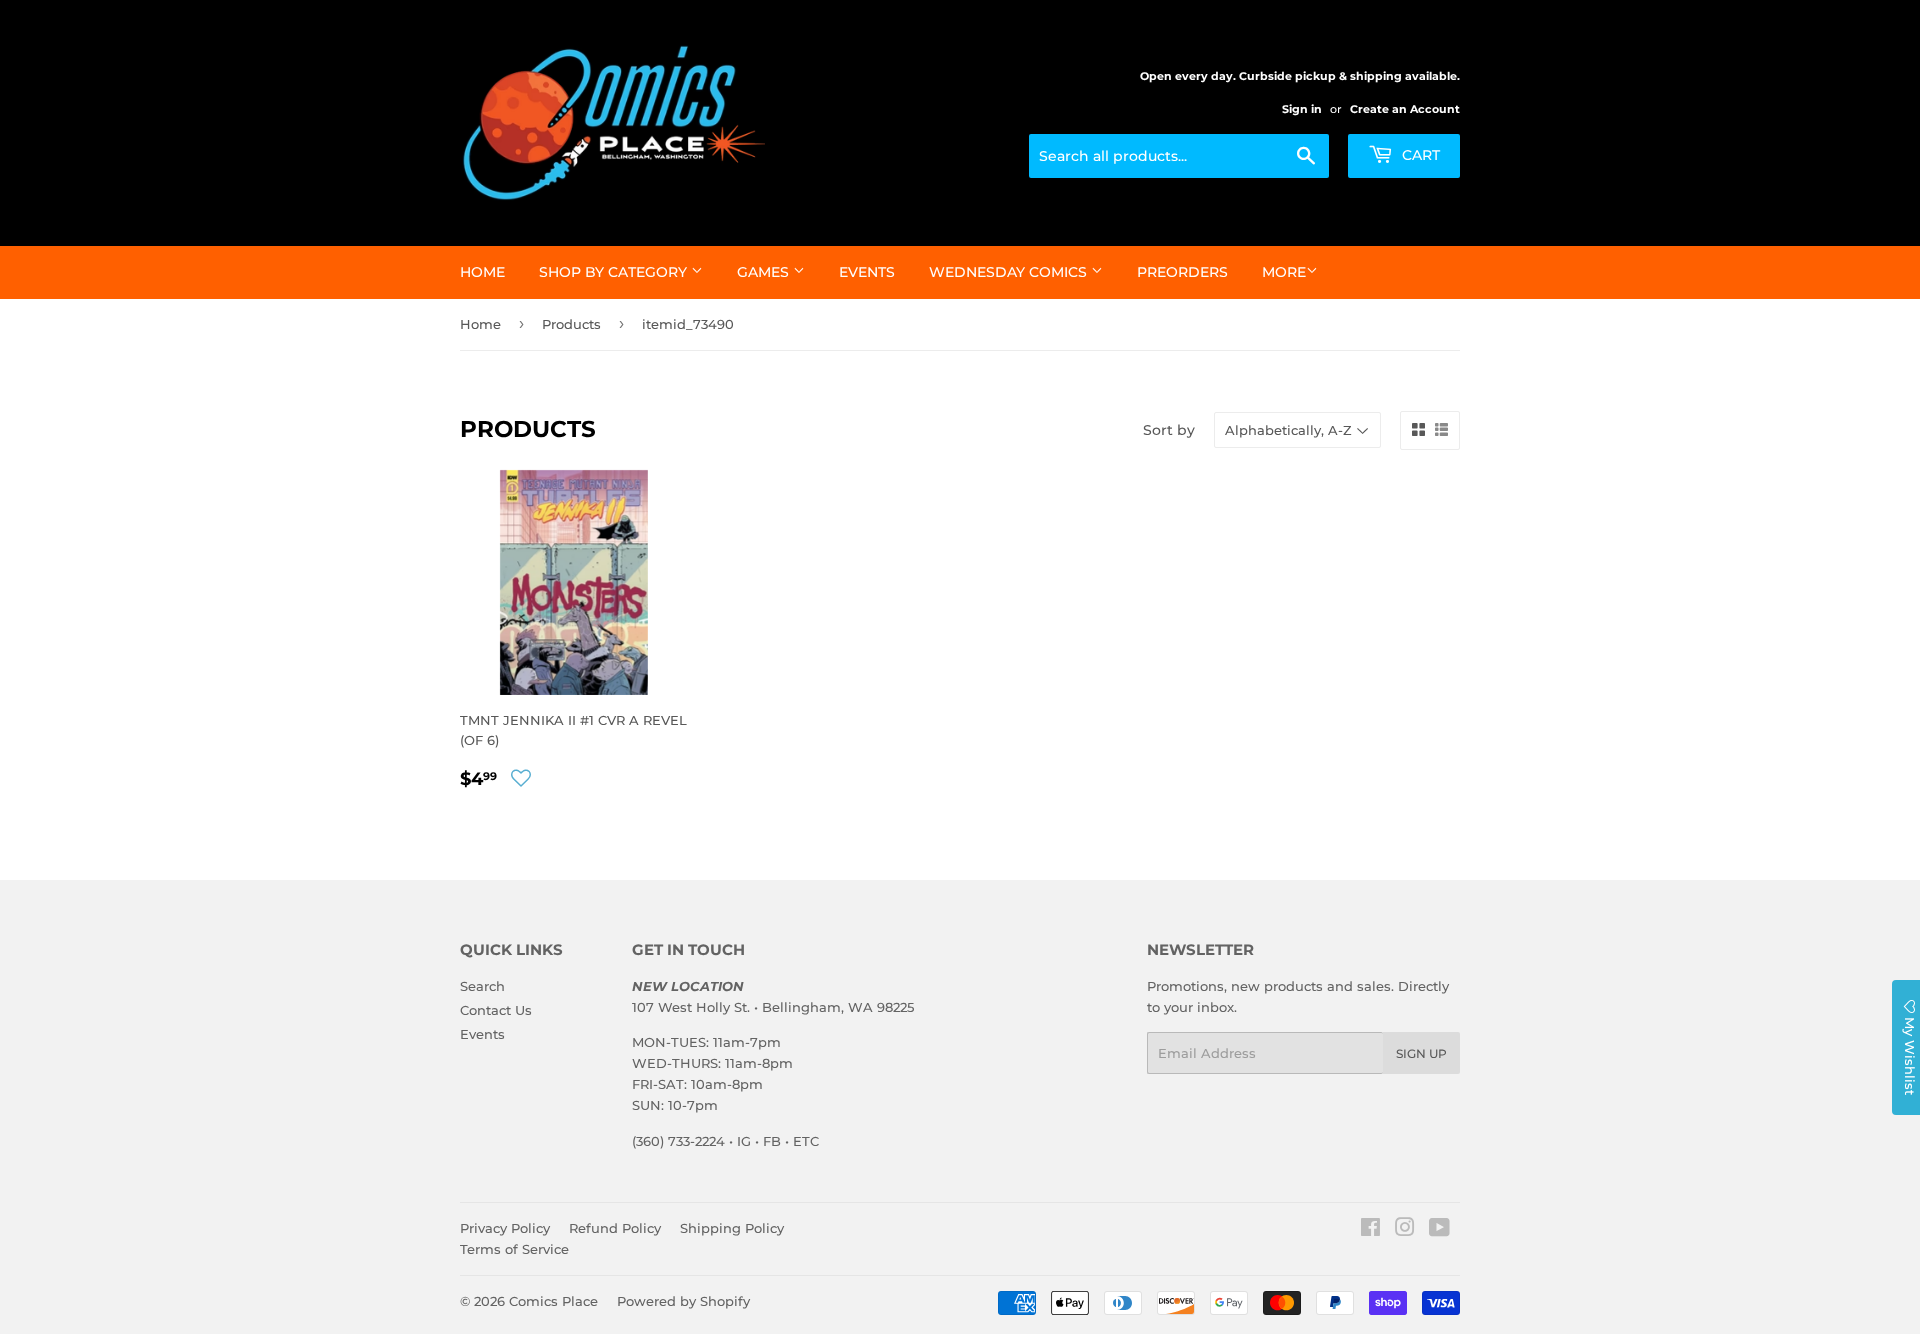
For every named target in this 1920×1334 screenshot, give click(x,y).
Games (765, 272)
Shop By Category (615, 272)
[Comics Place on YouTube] (1439, 1230)
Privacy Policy (505, 1228)
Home (482, 272)
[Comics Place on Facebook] (1370, 1230)
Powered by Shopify (683, 1301)
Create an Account (1405, 109)
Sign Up (1421, 1053)
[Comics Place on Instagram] (1405, 1230)
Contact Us (496, 1010)
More (1284, 272)
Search (482, 986)
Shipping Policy (732, 1228)
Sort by (1169, 430)
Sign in (1302, 109)
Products (571, 324)
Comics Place (553, 1301)
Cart (1419, 155)
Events (867, 272)
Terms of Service (514, 1249)
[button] (521, 778)
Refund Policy (615, 1228)
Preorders (1182, 272)
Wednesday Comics (1010, 272)
